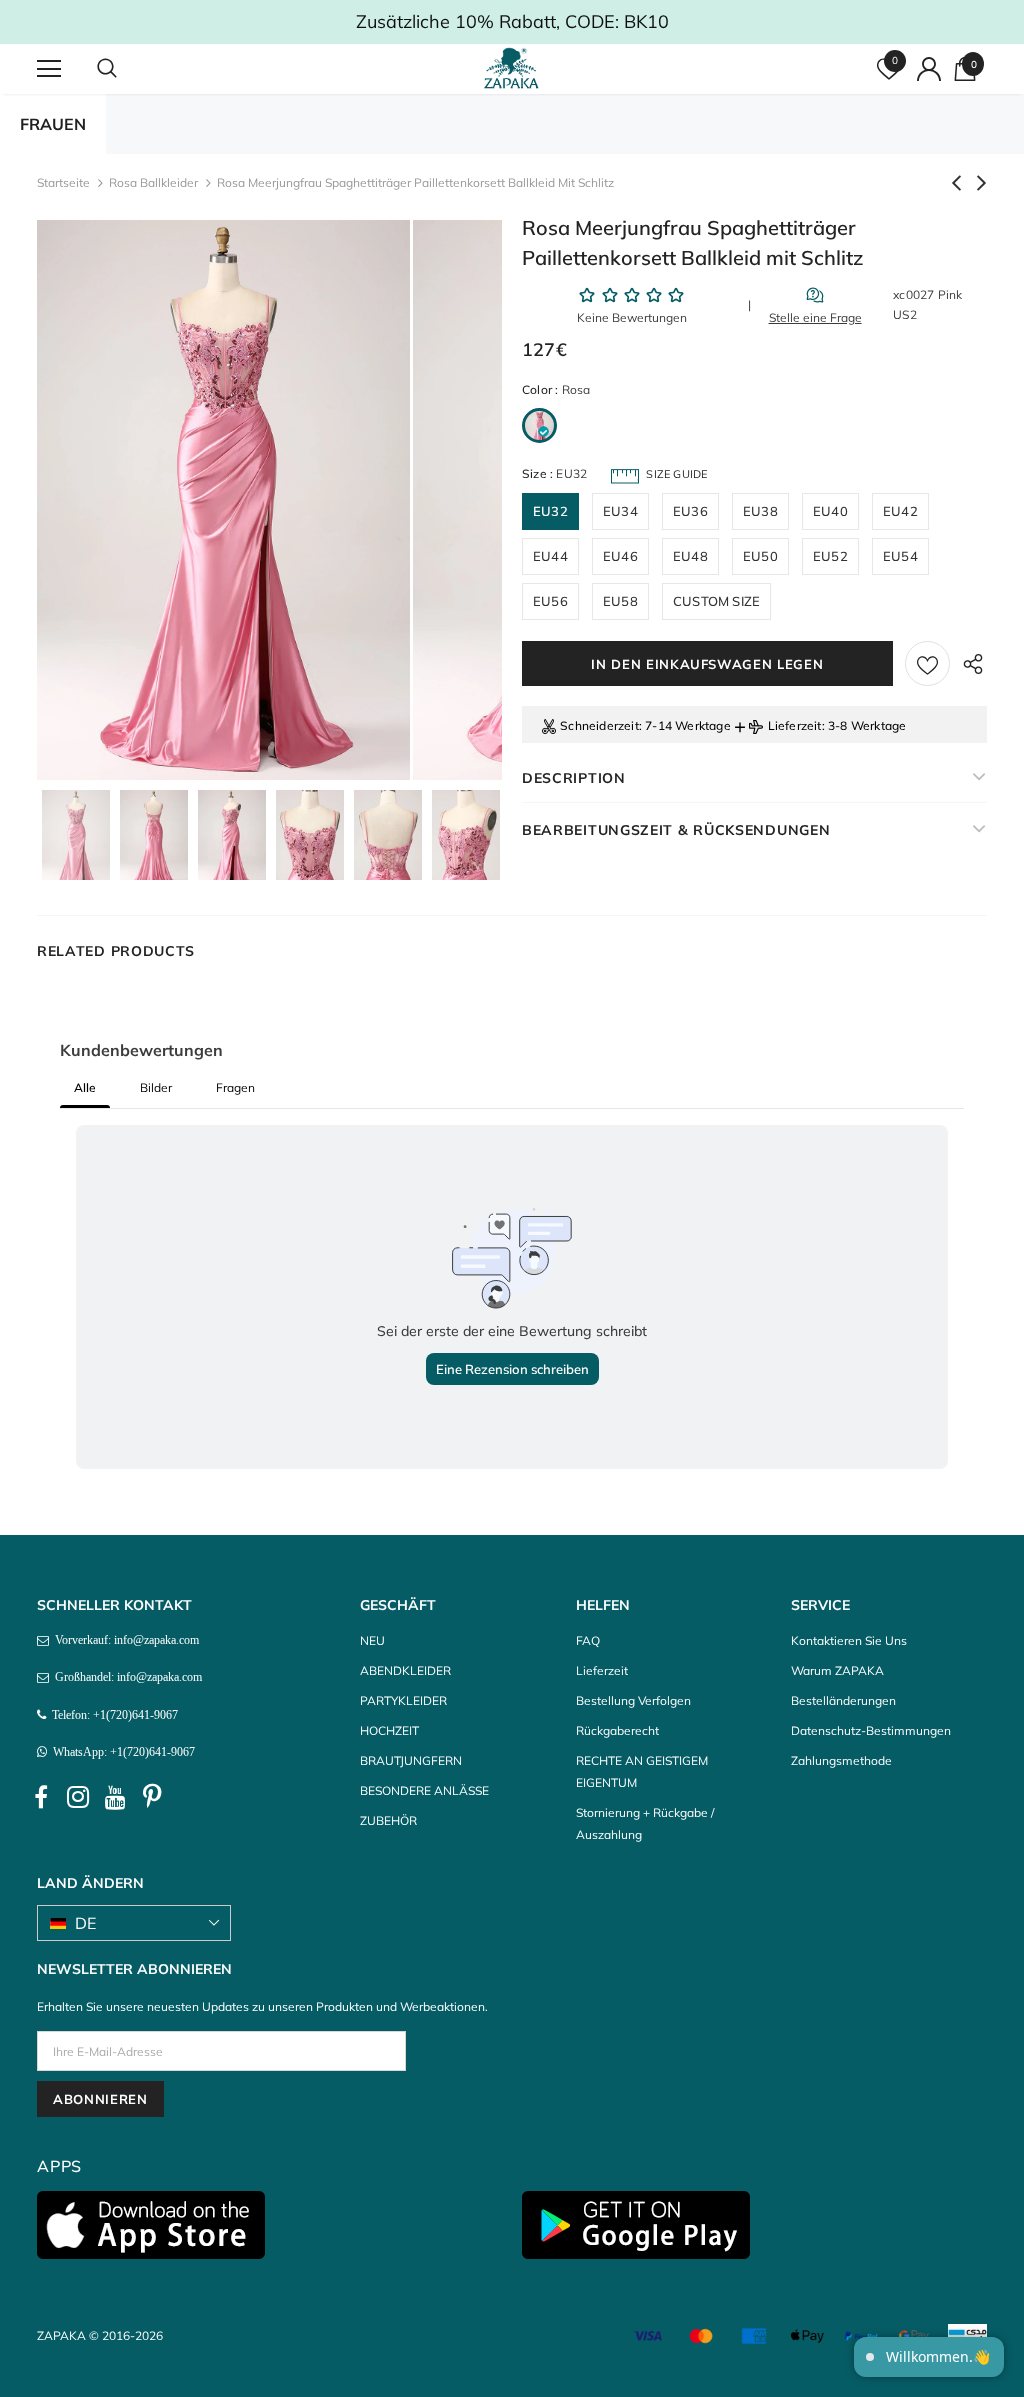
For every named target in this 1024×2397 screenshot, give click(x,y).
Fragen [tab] (235, 1087)
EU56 (550, 601)
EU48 (690, 556)
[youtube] (115, 1797)
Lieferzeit (795, 725)
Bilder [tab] (156, 1087)
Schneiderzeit (599, 725)
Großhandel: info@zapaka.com (125, 1677)
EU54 (900, 556)
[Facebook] (41, 1797)
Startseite (63, 182)
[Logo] (514, 68)
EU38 (760, 511)
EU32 (550, 511)
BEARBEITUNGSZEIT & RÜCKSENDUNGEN (676, 830)
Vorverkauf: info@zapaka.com (124, 1640)
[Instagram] (78, 1797)
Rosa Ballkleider (153, 182)
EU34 (620, 511)
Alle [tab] (85, 1087)
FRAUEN (53, 124)
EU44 (550, 556)
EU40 (830, 511)
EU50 (760, 556)
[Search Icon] (127, 69)
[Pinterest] (152, 1797)
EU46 (620, 556)
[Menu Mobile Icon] (49, 69)
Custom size (716, 601)
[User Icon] (929, 69)
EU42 (900, 511)
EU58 (620, 601)
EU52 (830, 556)
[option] (223, 500)
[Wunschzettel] (927, 663)
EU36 (690, 511)
